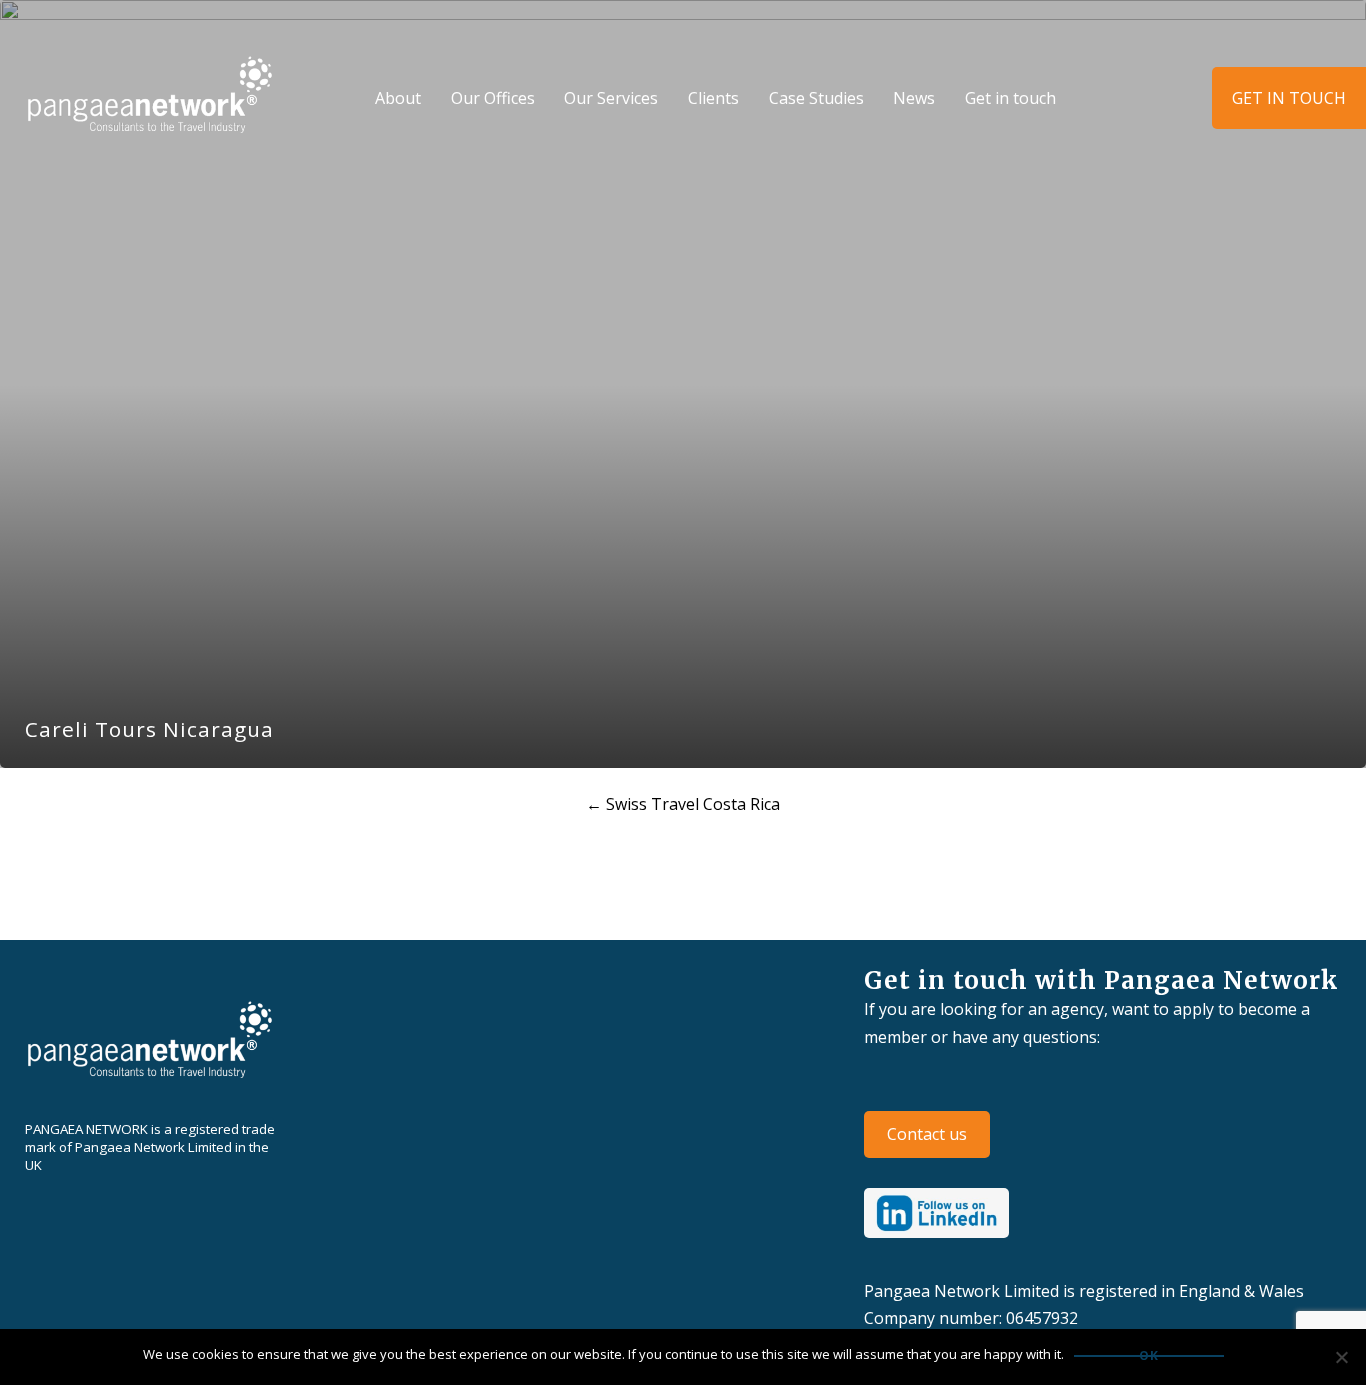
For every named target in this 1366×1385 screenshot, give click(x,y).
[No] (1341, 1357)
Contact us (927, 1134)
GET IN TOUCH (1289, 98)
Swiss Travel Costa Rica (683, 804)
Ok (1149, 1356)
